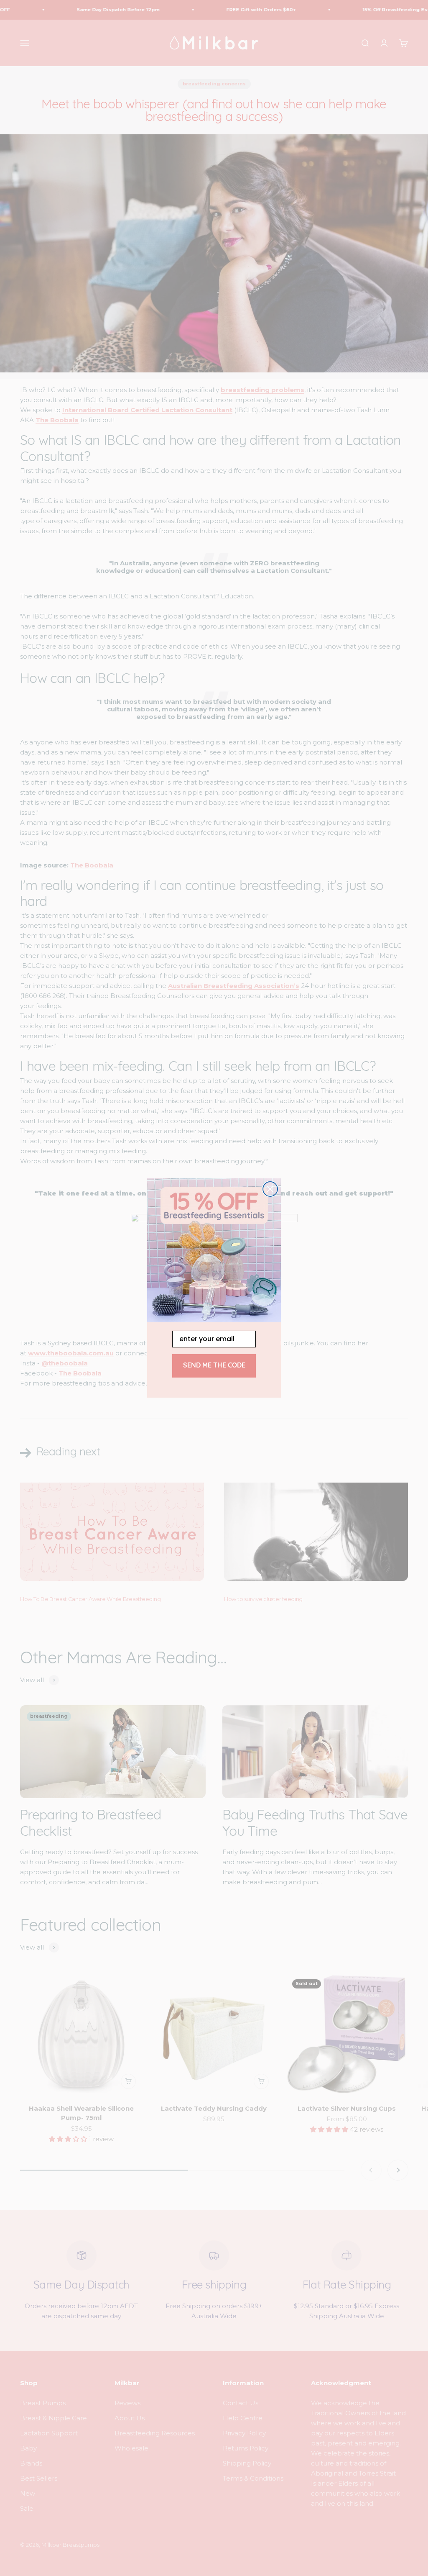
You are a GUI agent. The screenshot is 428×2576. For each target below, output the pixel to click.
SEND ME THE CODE (214, 1366)
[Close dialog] (270, 1189)
